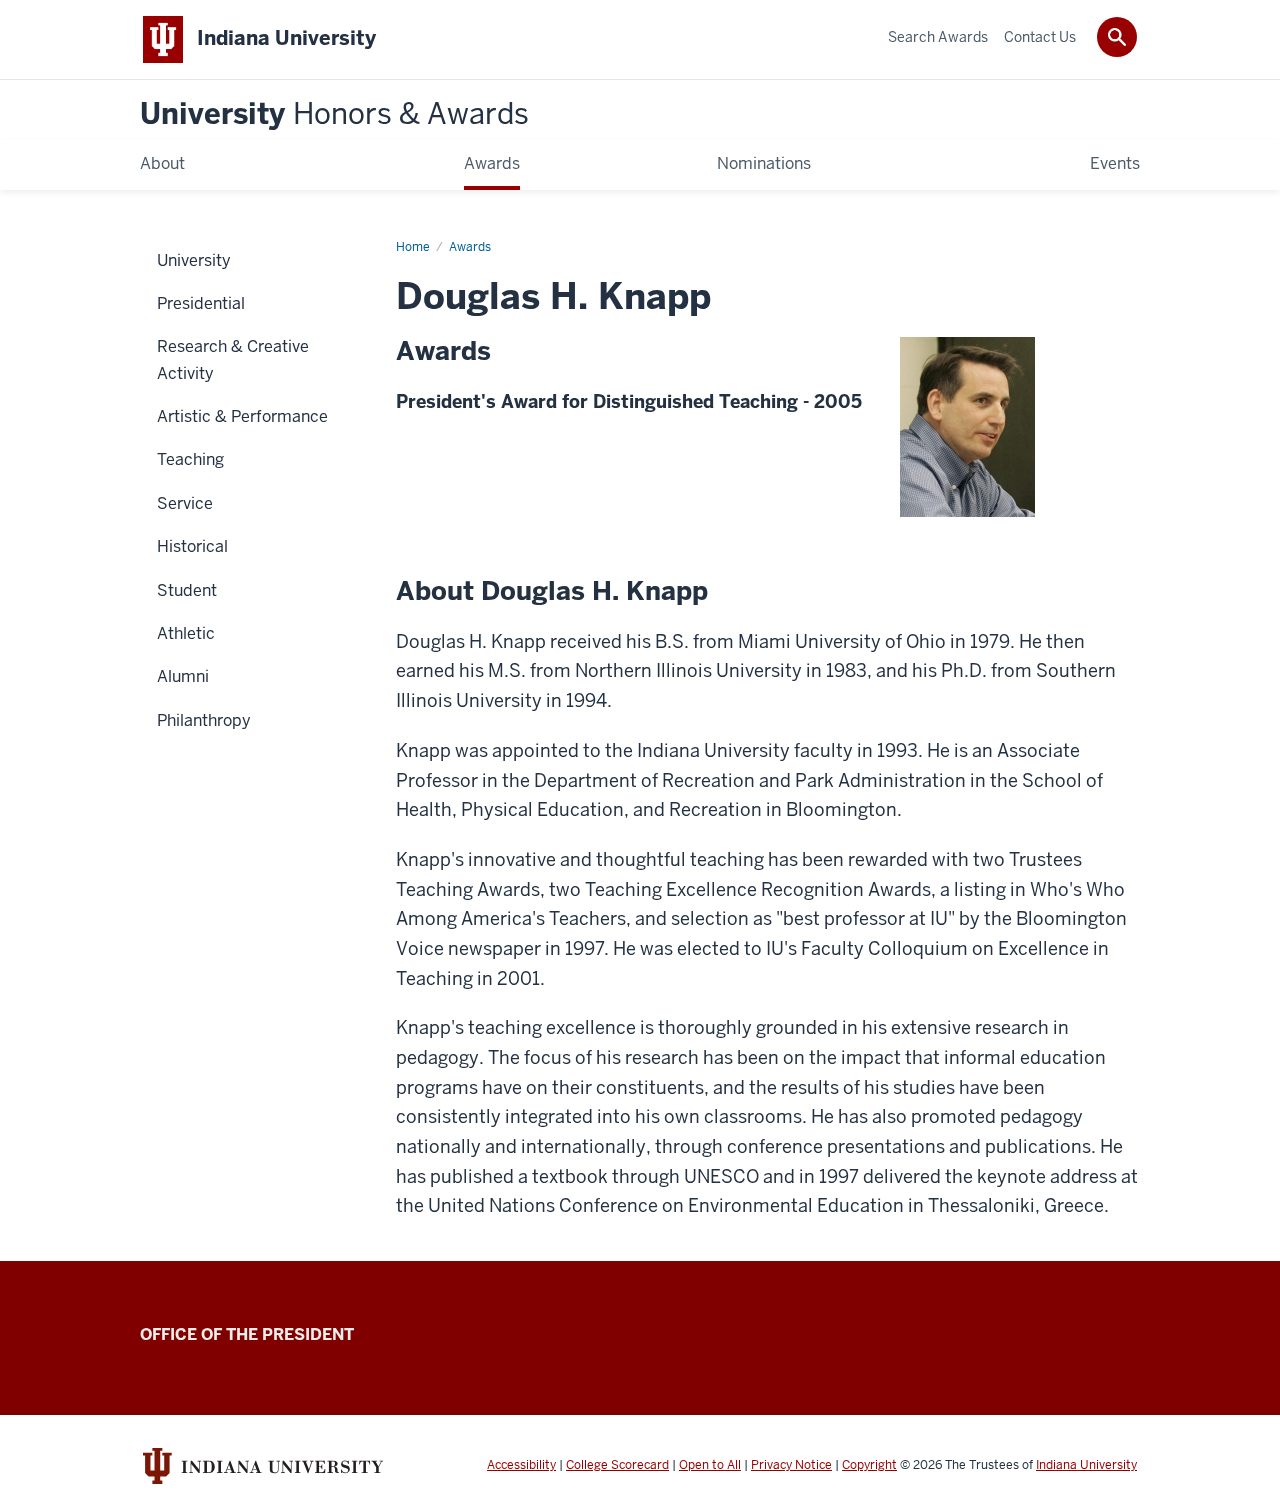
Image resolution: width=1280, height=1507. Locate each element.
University (334, 114)
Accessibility (521, 1465)
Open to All (710, 1465)
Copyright (869, 1465)
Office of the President (247, 1334)
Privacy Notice (791, 1465)
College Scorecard (617, 1465)
